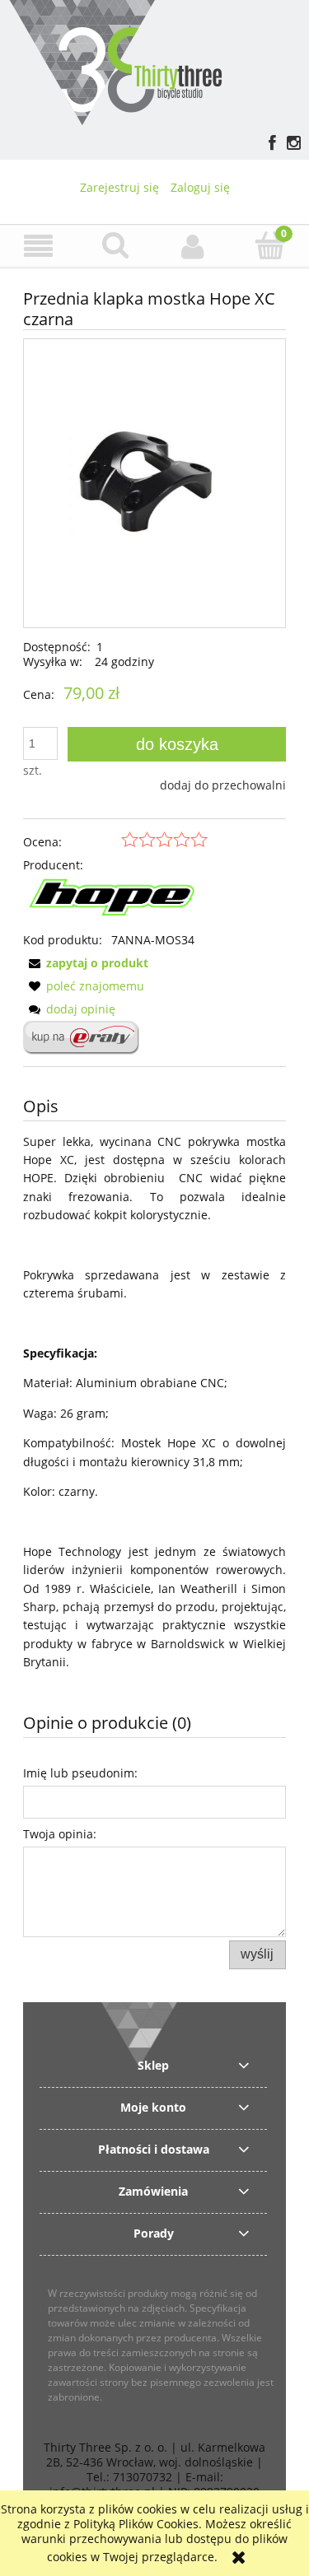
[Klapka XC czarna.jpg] (154, 483)
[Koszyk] (270, 245)
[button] (39, 247)
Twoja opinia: (60, 1834)
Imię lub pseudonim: (80, 1773)
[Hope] (115, 901)
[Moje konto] (194, 246)
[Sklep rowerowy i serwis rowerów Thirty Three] (115, 61)
